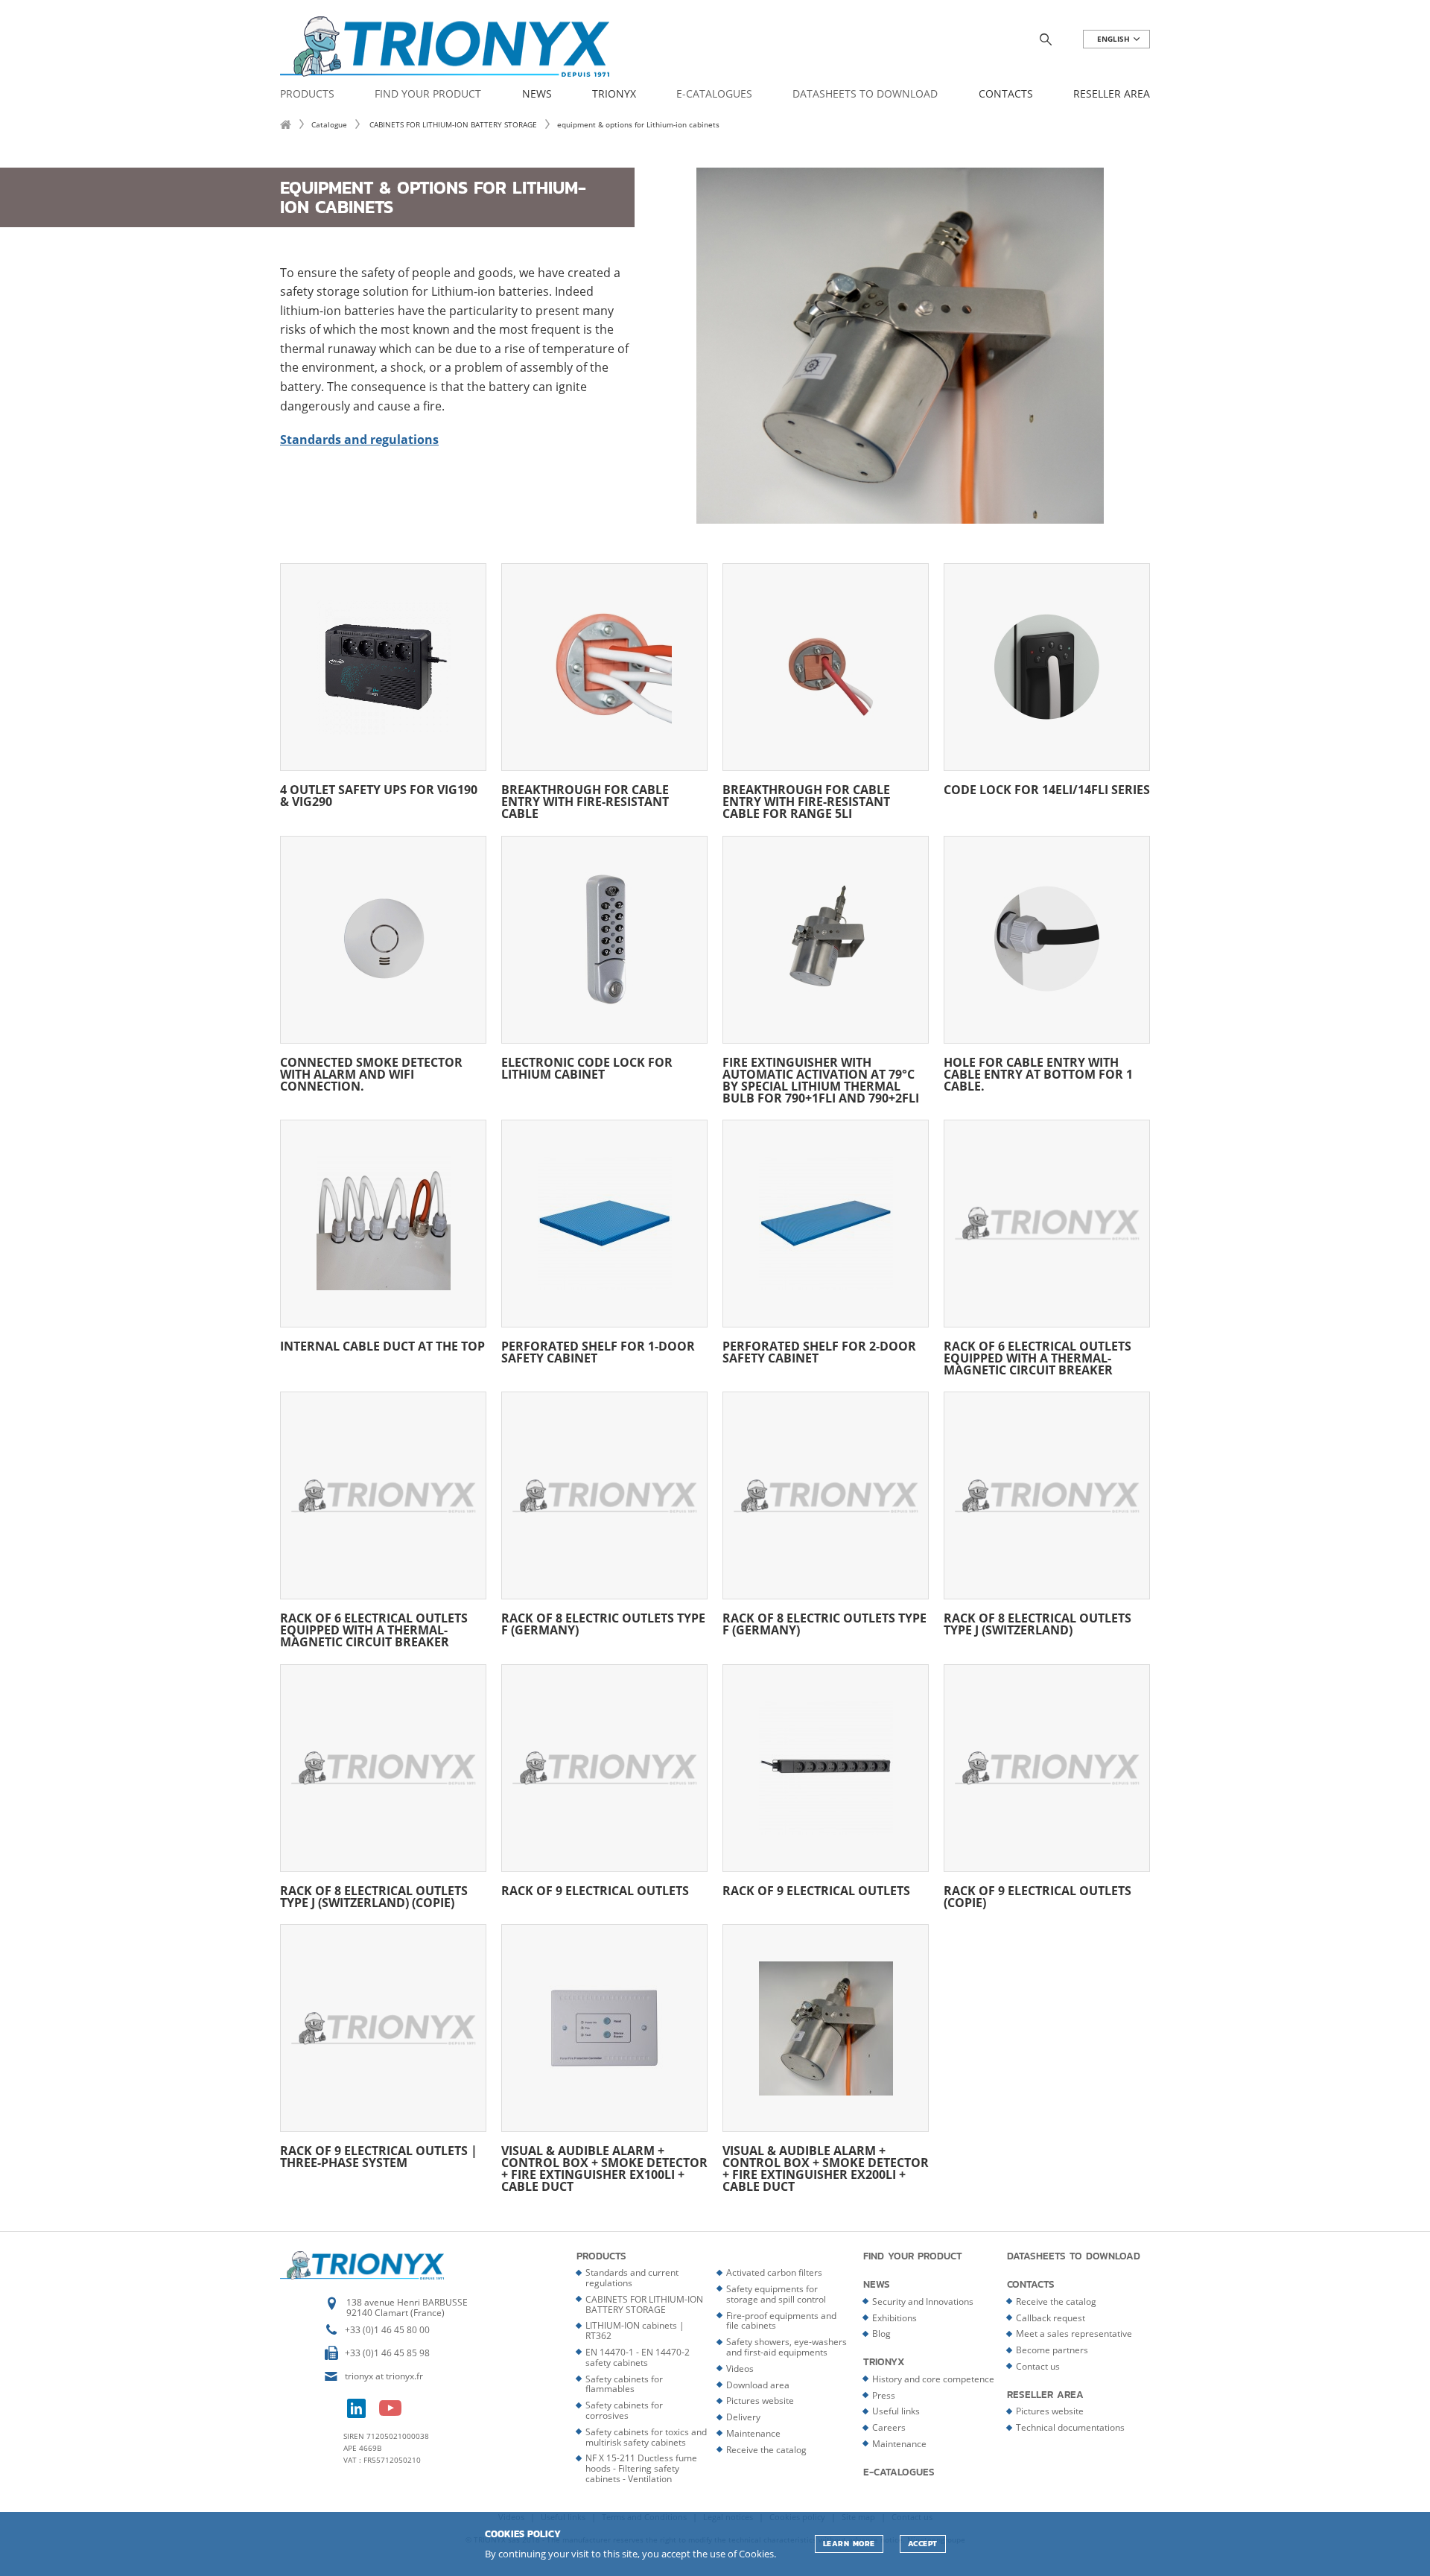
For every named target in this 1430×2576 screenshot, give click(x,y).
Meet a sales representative (1074, 2334)
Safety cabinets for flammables (624, 2384)
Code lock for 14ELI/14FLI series (1047, 789)
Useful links (896, 2411)
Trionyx (614, 94)
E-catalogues (714, 94)
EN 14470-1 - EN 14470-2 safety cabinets (638, 2357)
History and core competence (933, 2379)
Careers (889, 2427)
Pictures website (760, 2401)
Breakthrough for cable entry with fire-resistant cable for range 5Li (806, 800)
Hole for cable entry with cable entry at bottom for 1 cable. (1038, 1073)
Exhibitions (894, 2318)
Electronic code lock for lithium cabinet (587, 1067)
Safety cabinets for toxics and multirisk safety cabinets (646, 2437)
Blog (881, 2334)
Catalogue (329, 124)
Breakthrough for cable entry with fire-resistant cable (585, 800)
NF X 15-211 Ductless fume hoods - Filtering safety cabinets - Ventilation (641, 2468)
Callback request (1051, 2318)
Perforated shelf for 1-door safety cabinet (598, 1351)
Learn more (849, 2544)
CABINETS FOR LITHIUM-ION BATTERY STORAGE (452, 124)
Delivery (743, 2417)
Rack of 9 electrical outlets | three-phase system (379, 2155)
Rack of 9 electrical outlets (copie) (1037, 1895)
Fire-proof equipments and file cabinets (781, 2321)
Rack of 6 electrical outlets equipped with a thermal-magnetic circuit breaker (1037, 1357)
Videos (740, 2369)
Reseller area (1112, 94)
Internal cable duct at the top (382, 1345)
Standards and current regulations (632, 2278)
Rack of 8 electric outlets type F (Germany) (603, 1623)
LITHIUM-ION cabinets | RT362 (635, 2331)
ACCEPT (923, 2544)
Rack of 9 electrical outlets (595, 1890)
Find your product (428, 94)
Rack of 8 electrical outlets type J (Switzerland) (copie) (374, 1895)
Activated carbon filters (774, 2272)
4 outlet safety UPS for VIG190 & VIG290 (379, 794)
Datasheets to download (865, 94)
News (537, 94)
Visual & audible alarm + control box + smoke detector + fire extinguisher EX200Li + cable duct (826, 2167)
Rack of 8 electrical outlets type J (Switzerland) (1037, 1623)
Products (307, 94)
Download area (758, 2385)
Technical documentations (1070, 2427)
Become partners (1052, 2350)
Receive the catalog (766, 2450)
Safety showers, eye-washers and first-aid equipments (786, 2347)
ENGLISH (1115, 39)
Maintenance (753, 2433)
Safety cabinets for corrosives (624, 2410)
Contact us (1038, 2366)
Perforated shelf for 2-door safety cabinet (819, 1351)
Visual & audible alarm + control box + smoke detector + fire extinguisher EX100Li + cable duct (604, 2167)
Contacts (1006, 94)
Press (884, 2395)
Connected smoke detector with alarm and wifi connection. (371, 1073)
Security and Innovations (923, 2301)
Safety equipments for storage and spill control (776, 2294)
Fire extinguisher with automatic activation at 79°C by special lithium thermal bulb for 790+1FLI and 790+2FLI (821, 1079)
